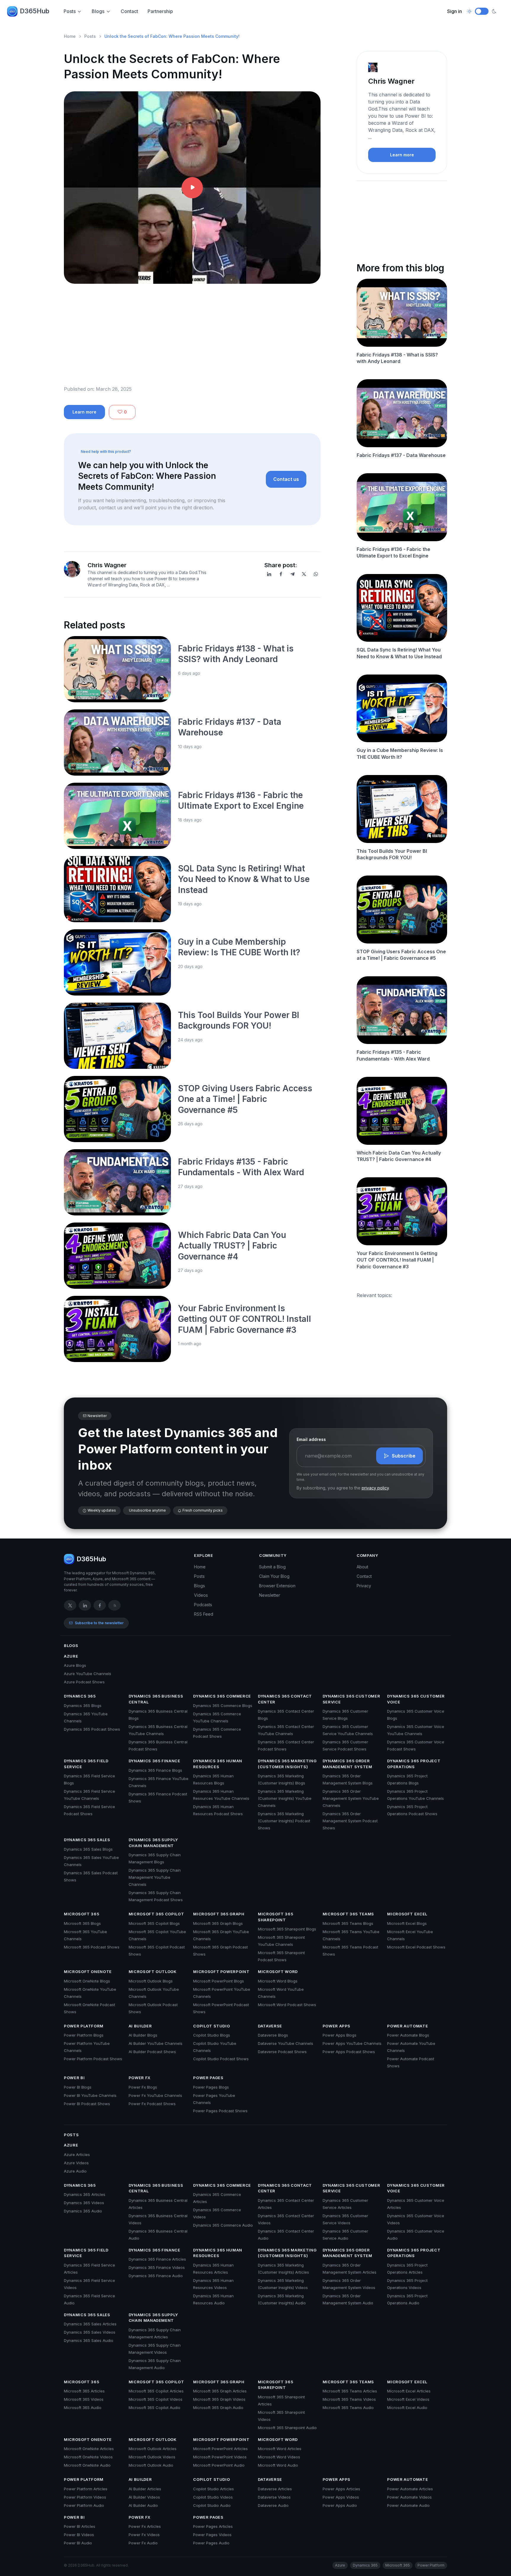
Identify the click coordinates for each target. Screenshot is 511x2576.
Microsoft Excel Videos (408, 2399)
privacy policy (375, 1488)
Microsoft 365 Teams (348, 1914)
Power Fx (140, 2078)
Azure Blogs (75, 1665)
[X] (304, 574)
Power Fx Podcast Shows (152, 2104)
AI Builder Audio (143, 2505)
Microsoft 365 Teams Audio (348, 2408)
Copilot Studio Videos (213, 2497)
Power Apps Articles (341, 2489)
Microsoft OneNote (88, 1972)
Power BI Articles (80, 2526)
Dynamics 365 (80, 1696)
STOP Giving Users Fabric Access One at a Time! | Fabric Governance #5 (245, 1099)
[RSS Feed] (114, 1605)
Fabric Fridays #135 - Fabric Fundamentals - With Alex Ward (393, 1055)
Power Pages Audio (211, 2543)
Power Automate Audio (408, 2505)
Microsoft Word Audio (278, 2465)
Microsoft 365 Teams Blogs (348, 1923)
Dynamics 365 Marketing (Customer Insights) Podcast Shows (284, 1821)
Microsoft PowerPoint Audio (219, 2465)
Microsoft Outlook (153, 1972)
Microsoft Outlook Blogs (151, 1981)
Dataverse (270, 2026)
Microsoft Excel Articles (409, 2391)
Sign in (455, 11)
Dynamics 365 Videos (84, 2203)
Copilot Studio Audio (212, 2505)
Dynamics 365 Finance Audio (156, 2276)
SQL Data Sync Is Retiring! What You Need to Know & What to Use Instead (244, 879)
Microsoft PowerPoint (221, 1972)
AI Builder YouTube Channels (156, 2043)
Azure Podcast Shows (84, 1682)
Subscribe (404, 1456)
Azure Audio (75, 2171)
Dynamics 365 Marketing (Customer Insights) (287, 1764)
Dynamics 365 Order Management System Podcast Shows (350, 1821)
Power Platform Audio (84, 2505)
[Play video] (192, 188)
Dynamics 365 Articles (85, 2194)
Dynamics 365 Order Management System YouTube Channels (351, 1798)
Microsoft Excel (407, 1914)
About (362, 1567)
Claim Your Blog (274, 1576)
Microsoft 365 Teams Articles (350, 2391)
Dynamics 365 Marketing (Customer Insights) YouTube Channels (285, 1798)
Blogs (98, 11)
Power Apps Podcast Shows (349, 2052)
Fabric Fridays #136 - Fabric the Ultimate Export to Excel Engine (393, 552)
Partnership (160, 11)
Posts (70, 11)
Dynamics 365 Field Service (86, 1764)
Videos (201, 1595)
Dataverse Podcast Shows (282, 2052)
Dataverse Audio (273, 2505)
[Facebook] (281, 574)
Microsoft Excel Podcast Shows (416, 1947)
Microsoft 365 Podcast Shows (92, 1947)
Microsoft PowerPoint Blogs (219, 1981)
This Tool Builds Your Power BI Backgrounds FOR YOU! (392, 854)
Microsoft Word (278, 1972)
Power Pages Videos (212, 2535)
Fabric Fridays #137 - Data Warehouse (401, 455)
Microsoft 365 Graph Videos (219, 2399)
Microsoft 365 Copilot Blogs (154, 1923)
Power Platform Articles (86, 2489)
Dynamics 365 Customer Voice (416, 1699)
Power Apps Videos (341, 2497)
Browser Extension (277, 1586)
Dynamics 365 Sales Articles (90, 2324)
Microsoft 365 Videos (84, 2399)
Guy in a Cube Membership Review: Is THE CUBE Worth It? (400, 753)
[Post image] (117, 669)
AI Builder (140, 2026)
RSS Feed (204, 1614)
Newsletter (270, 1595)
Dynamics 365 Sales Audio (89, 2340)
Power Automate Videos (409, 2497)
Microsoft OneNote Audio (87, 2465)
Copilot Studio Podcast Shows (221, 2059)
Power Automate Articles (410, 2489)
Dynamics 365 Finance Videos (157, 2267)
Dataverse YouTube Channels (286, 2043)
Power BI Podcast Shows (87, 2104)
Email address (311, 1439)
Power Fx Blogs (143, 2087)
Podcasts (203, 1605)
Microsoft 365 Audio (83, 2408)
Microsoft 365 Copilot (156, 1914)
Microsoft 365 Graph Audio (218, 2408)
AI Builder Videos (144, 2497)
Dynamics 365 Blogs (83, 1706)
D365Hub (35, 11)
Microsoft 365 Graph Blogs (218, 1923)
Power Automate (407, 2026)
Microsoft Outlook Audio (151, 2465)
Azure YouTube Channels (88, 1674)
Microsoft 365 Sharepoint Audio (287, 2428)
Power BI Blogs (78, 2087)
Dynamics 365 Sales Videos (90, 2332)
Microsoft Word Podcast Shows (287, 2005)
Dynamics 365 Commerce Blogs (223, 1706)
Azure (71, 1656)
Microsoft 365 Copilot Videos (156, 2399)
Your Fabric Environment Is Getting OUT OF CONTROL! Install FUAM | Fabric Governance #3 (245, 1319)
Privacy (364, 1586)
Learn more (84, 412)
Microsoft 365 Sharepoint (275, 1917)
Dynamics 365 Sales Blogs (88, 1849)
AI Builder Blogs (143, 2035)
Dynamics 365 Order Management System (347, 1764)
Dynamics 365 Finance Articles (157, 2259)
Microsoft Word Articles (280, 2449)
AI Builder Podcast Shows (152, 2052)
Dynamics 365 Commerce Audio (223, 2225)
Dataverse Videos (274, 2497)
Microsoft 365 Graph (219, 1914)
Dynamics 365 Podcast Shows (92, 1729)
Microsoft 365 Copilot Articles (156, 2391)
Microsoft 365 (81, 1914)
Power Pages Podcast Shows (220, 2111)
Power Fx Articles (145, 2526)
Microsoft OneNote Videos (88, 2457)
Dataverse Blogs (273, 2035)
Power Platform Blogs (84, 2035)
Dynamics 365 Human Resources (218, 1764)
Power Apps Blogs (339, 2035)
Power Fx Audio (143, 2543)
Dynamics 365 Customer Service (351, 1699)
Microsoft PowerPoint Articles (220, 2449)
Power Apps (337, 2026)
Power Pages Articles (213, 2526)
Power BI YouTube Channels (90, 2095)
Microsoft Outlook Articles (153, 2449)
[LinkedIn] (269, 574)
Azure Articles (77, 2154)
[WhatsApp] (316, 574)
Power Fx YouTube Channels (155, 2095)
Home (70, 36)
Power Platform (84, 2026)
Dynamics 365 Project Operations (414, 1764)
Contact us (286, 479)
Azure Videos (76, 2163)
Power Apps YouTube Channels (352, 2043)
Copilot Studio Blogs (212, 2035)
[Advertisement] (192, 339)
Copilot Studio (211, 2026)
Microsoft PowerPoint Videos (220, 2457)
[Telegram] (292, 574)
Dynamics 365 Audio (83, 2211)
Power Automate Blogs (408, 2035)
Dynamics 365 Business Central (156, 1699)
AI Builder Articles (145, 2489)
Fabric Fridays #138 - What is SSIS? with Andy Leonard (397, 358)
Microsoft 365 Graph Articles (220, 2391)
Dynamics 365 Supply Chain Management (153, 1843)
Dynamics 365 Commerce (222, 1696)
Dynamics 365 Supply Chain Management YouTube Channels (155, 1877)
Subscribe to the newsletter (99, 1623)
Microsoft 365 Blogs (82, 1923)
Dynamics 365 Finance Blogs (155, 1770)
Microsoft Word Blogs (278, 1981)
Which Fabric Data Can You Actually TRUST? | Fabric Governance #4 (232, 1246)
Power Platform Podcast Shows (93, 2059)
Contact (129, 11)
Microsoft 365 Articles (84, 2391)
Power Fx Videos (144, 2535)
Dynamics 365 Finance (155, 1761)
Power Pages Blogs (211, 2087)
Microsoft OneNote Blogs (87, 1981)
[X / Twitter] (70, 1605)
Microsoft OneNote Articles (89, 2449)
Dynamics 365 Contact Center (285, 1699)
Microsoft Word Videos (279, 2457)
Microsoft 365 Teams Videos (349, 2399)
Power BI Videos (79, 2535)
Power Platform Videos (85, 2497)
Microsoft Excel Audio (407, 2408)
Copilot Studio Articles (214, 2489)
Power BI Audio (78, 2543)
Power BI (74, 2078)
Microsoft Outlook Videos (152, 2457)
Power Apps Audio (340, 2505)
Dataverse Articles (275, 2489)
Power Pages (208, 2078)
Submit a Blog (272, 1567)
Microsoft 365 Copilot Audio (155, 2408)
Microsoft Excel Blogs (407, 1923)
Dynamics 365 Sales (87, 1840)
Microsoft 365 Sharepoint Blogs (287, 1929)
